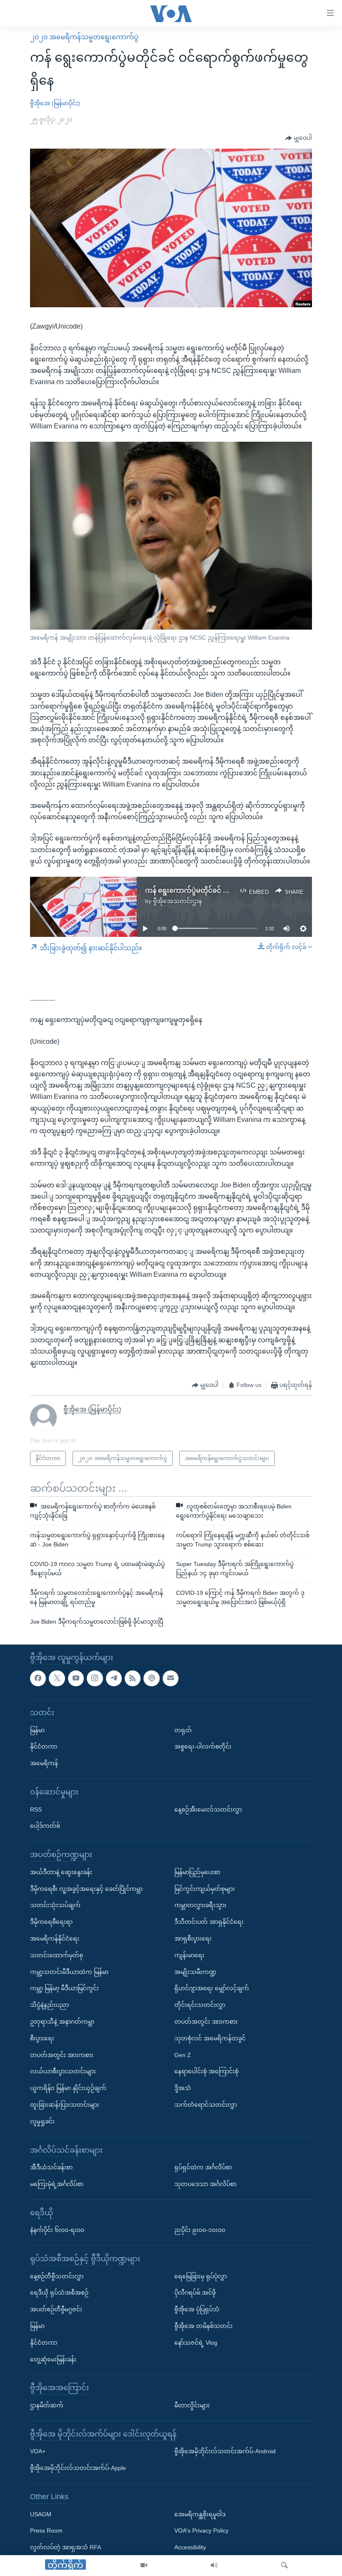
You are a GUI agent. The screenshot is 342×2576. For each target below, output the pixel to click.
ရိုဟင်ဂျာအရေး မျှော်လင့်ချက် (212, 1988)
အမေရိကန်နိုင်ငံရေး (55, 1938)
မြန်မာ (37, 1730)
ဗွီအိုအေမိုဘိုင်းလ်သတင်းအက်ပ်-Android (225, 2451)
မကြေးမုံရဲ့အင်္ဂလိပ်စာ (57, 2184)
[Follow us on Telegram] (114, 1678)
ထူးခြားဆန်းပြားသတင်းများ (65, 2105)
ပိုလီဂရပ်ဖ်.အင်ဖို (195, 2293)
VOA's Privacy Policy (201, 2530)
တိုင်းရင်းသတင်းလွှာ (200, 2005)
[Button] (299, 138)
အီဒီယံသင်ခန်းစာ (51, 2167)
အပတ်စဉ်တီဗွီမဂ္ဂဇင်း (56, 2309)
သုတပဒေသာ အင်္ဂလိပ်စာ (205, 2184)
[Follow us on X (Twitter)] (57, 1678)
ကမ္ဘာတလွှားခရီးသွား (200, 1905)
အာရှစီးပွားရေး (193, 1938)
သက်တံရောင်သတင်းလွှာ (206, 2105)
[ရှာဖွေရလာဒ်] (284, 2566)
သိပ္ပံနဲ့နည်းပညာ (49, 2005)
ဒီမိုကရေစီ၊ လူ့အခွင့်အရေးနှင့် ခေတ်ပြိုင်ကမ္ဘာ (86, 1888)
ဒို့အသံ (183, 2088)
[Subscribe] (171, 1678)
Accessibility (190, 2547)
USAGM (41, 2514)
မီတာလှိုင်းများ (192, 2405)
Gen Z (183, 2055)
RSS (36, 1809)
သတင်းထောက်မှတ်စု (57, 1955)
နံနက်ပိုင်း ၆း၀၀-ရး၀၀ (57, 2230)
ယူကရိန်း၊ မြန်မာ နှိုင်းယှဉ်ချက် (68, 2088)
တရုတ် (183, 1730)
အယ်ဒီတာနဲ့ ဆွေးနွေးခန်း (61, 1872)
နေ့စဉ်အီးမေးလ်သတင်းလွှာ (208, 1809)
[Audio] (214, 2566)
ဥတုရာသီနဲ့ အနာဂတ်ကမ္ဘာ (62, 2022)
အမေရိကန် (44, 1763)
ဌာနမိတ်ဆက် (47, 2405)
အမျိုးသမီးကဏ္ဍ (195, 1971)
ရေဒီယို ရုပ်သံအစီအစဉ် (59, 2293)
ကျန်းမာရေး (189, 1955)
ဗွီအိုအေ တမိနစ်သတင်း (204, 2326)
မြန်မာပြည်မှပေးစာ (197, 1872)
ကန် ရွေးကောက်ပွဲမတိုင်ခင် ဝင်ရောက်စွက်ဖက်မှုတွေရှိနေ (224, 890)
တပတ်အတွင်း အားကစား (62, 2055)
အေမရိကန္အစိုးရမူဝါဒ (200, 2514)
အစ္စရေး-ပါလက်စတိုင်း (203, 1746)
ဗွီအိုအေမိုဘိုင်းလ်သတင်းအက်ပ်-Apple (78, 2468)
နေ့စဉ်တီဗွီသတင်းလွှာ (57, 2276)
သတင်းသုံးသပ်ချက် (55, 1905)
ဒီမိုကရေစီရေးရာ (51, 1922)
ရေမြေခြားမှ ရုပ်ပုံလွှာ (201, 2276)
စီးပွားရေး (42, 2038)
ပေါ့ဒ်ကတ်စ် (45, 1826)
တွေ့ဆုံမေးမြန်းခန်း (53, 2359)
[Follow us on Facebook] (38, 1678)
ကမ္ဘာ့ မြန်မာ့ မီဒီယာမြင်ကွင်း (64, 1988)
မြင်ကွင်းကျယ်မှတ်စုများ (205, 1888)
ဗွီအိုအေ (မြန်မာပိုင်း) (55, 103)
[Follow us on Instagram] (95, 1678)
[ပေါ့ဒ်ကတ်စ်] (151, 1678)
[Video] (144, 2566)
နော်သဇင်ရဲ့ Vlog (196, 2342)
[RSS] (133, 1678)
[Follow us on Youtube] (76, 1678)
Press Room (46, 2530)
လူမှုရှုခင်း (42, 2121)
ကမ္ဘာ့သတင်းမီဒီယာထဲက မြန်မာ (69, 1971)
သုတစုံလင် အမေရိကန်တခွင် (210, 2038)
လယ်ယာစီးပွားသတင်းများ (63, 2071)
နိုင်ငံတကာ (44, 1746)
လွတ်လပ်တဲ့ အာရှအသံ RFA (65, 2547)
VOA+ (38, 2451)
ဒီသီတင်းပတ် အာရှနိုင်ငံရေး (209, 1922)
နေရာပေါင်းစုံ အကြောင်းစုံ (206, 2071)
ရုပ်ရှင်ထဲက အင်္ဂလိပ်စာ (203, 2167)
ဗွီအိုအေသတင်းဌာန (177, 901)
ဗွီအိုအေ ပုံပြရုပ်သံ (197, 2309)
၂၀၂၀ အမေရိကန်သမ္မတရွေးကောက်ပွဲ (84, 37)
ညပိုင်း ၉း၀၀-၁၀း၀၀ (200, 2230)
